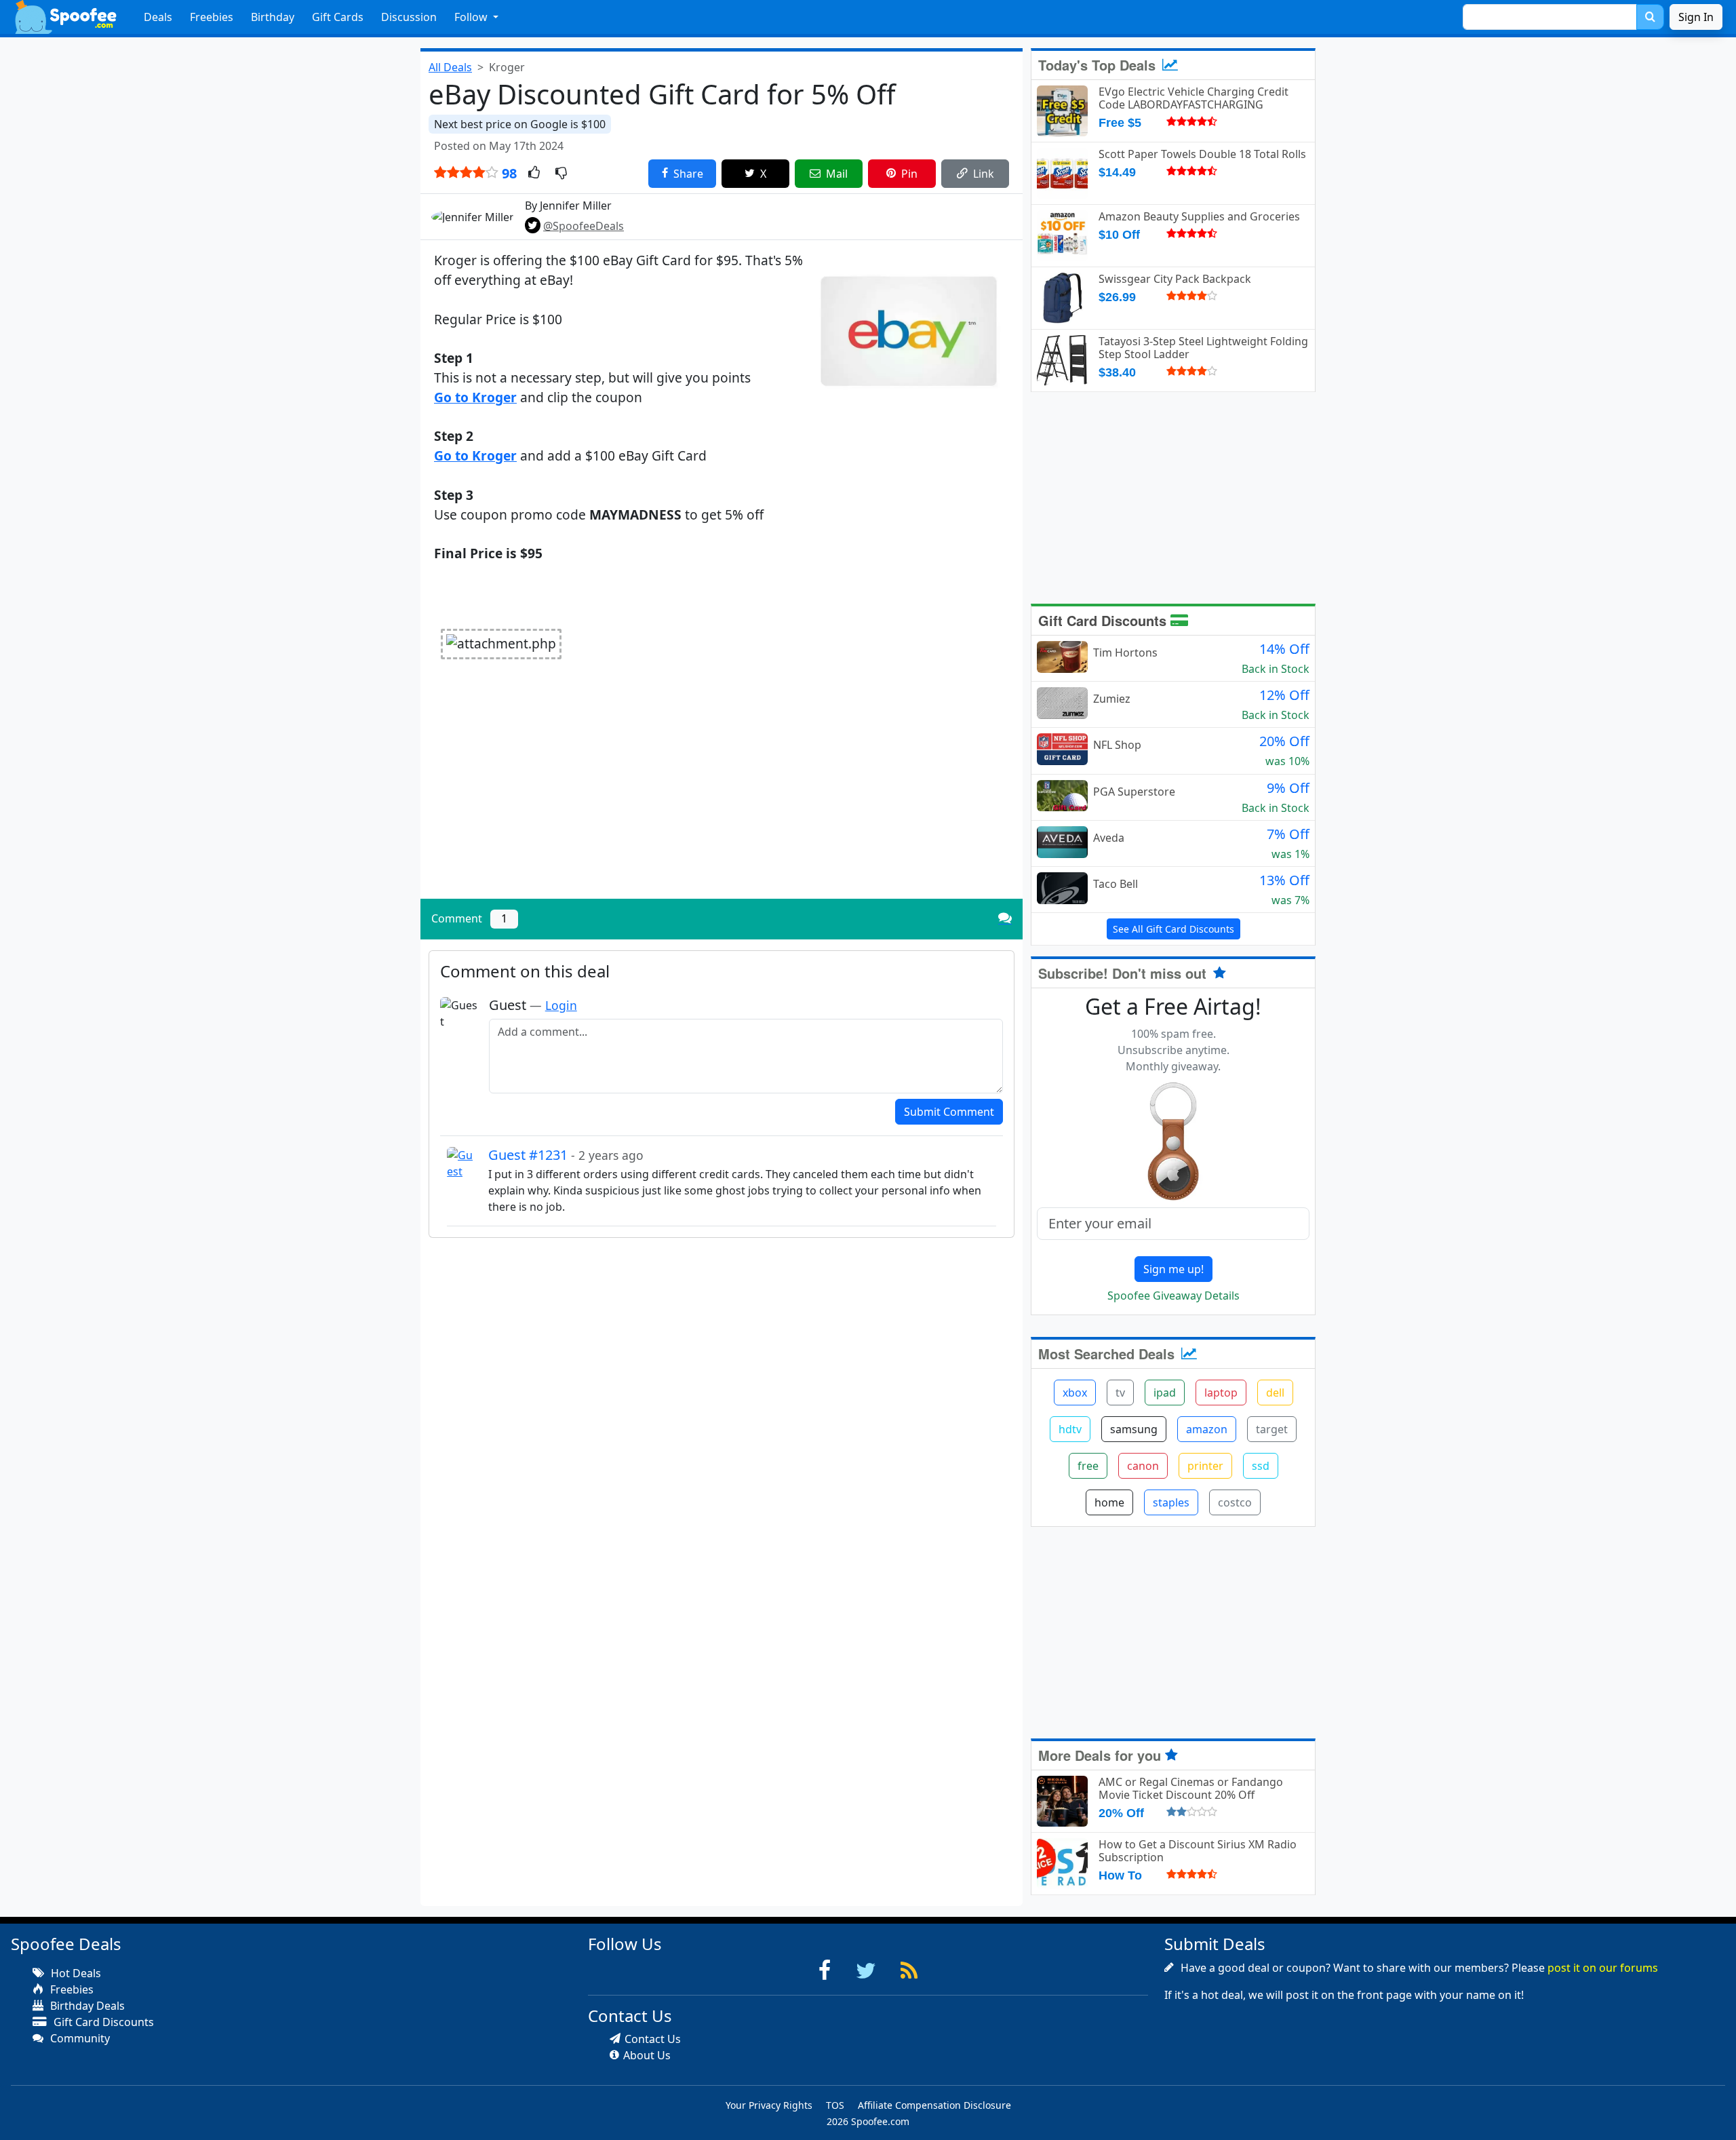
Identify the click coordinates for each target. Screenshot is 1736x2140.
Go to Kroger (475, 397)
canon (1143, 1466)
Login (561, 1005)
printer (1205, 1466)
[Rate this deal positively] (534, 174)
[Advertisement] (722, 794)
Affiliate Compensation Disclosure (934, 2105)
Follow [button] (472, 17)
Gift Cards (338, 17)
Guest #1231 (566, 1155)
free (1088, 1466)
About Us (647, 2055)
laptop (1221, 1393)
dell (1275, 1393)
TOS (835, 2105)
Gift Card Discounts (1104, 620)
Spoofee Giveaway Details (1173, 1296)
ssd (1261, 1466)
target (1272, 1429)
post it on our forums (1603, 1968)
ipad (1165, 1393)
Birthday (273, 17)
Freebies (212, 17)
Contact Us (653, 2039)
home (1109, 1502)
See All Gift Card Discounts (1173, 929)
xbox (1075, 1393)
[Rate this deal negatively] (561, 174)
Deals (158, 17)
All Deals (450, 67)
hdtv (1070, 1429)
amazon (1207, 1429)
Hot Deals (75, 1973)
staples (1171, 1502)
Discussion (409, 17)
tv (1120, 1393)
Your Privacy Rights (769, 2105)
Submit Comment (949, 1112)
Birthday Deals (86, 2006)
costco (1235, 1502)
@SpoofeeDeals (584, 226)
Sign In (1696, 17)
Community (79, 2038)
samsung (1134, 1429)
